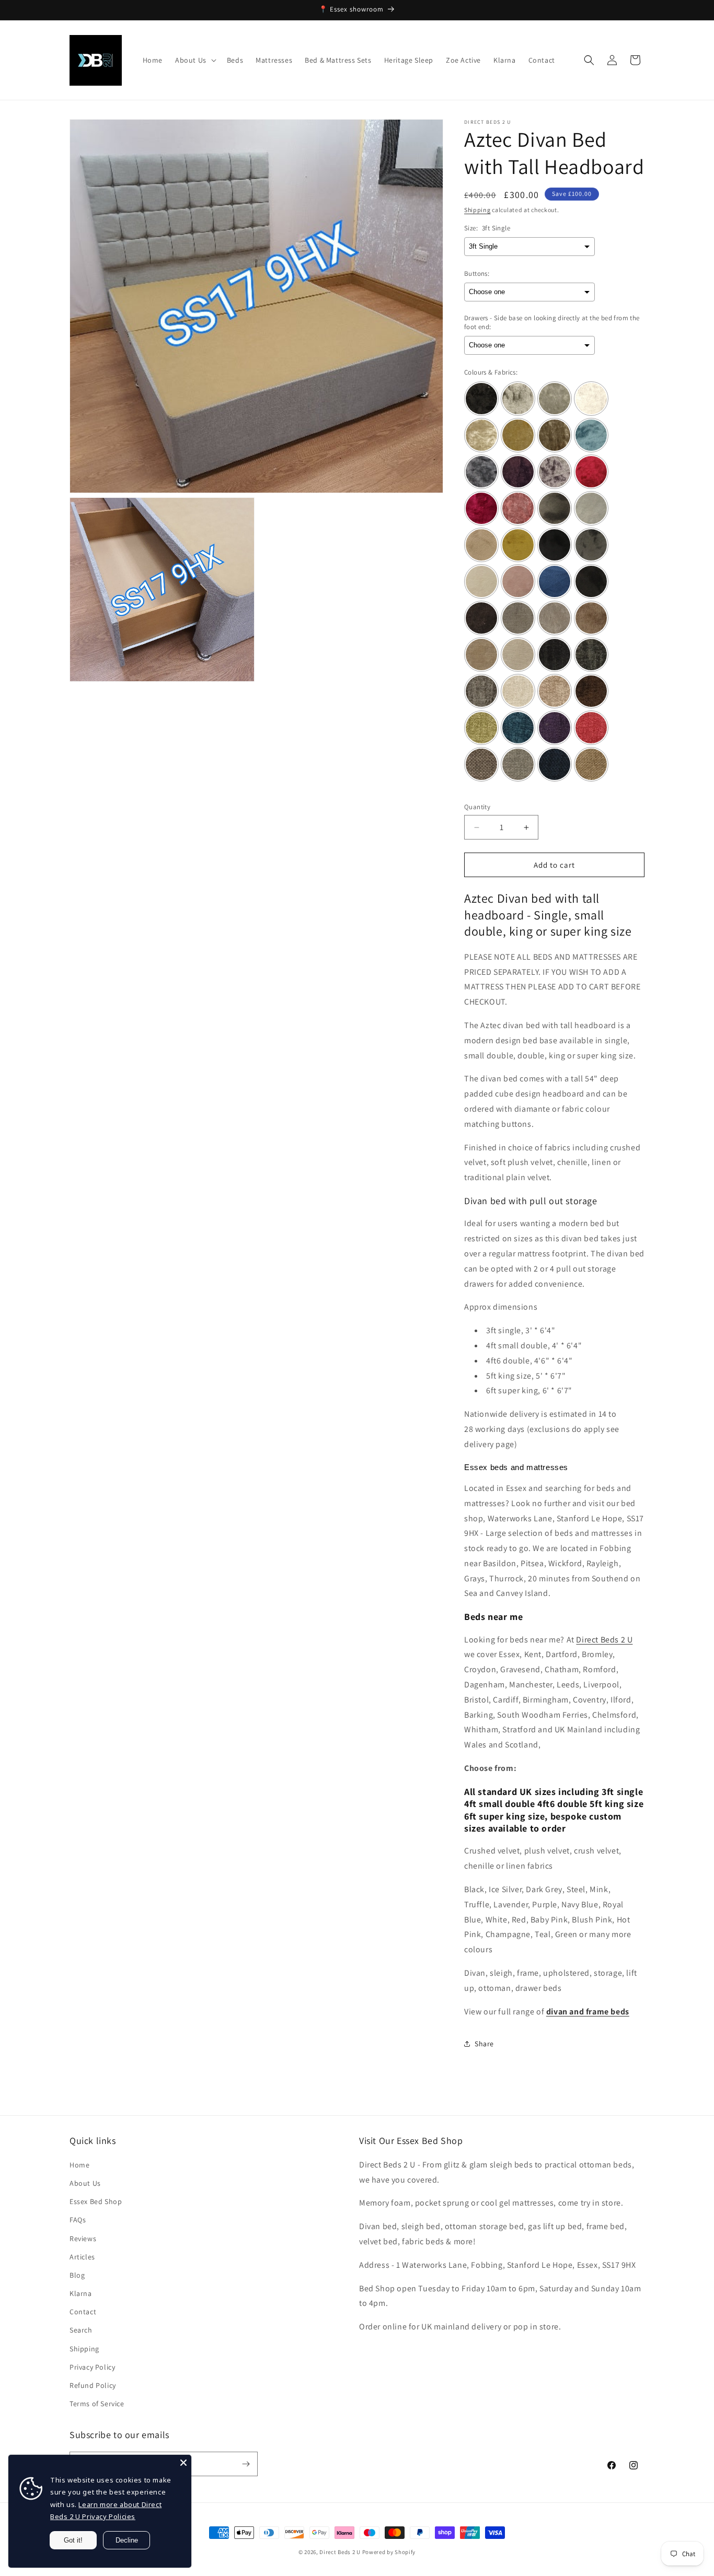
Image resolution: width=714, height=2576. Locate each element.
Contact (83, 2312)
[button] (195, 60)
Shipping (477, 210)
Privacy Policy (92, 2367)
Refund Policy (93, 2385)
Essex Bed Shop (96, 2201)
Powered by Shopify (389, 2552)
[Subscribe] (246, 2464)
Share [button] (484, 2044)
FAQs (78, 2220)
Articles (82, 2257)
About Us (85, 2183)
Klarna (81, 2293)
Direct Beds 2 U (604, 1640)
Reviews (83, 2239)
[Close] (183, 2463)
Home (79, 2165)
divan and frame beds (588, 2012)
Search (81, 2330)
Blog (77, 2275)
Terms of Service (97, 2404)
